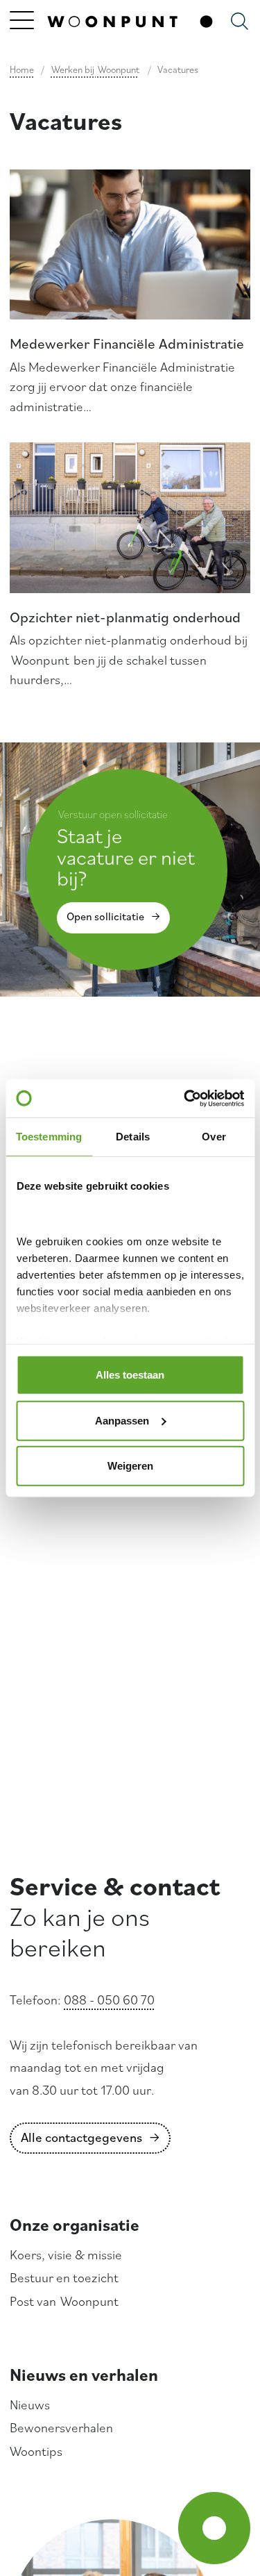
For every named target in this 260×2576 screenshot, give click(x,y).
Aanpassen (122, 1420)
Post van (64, 2301)
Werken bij (95, 69)
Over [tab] (214, 1137)
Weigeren (130, 1466)
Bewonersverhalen (61, 2427)
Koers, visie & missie (66, 2254)
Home (22, 69)
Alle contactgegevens (81, 2137)
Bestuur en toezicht (64, 2277)
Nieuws (30, 2404)
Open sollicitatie (105, 916)
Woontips (36, 2451)
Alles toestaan (130, 1375)
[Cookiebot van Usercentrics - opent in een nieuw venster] (185, 1098)
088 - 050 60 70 (109, 2000)
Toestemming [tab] (49, 1137)
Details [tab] (133, 1137)
